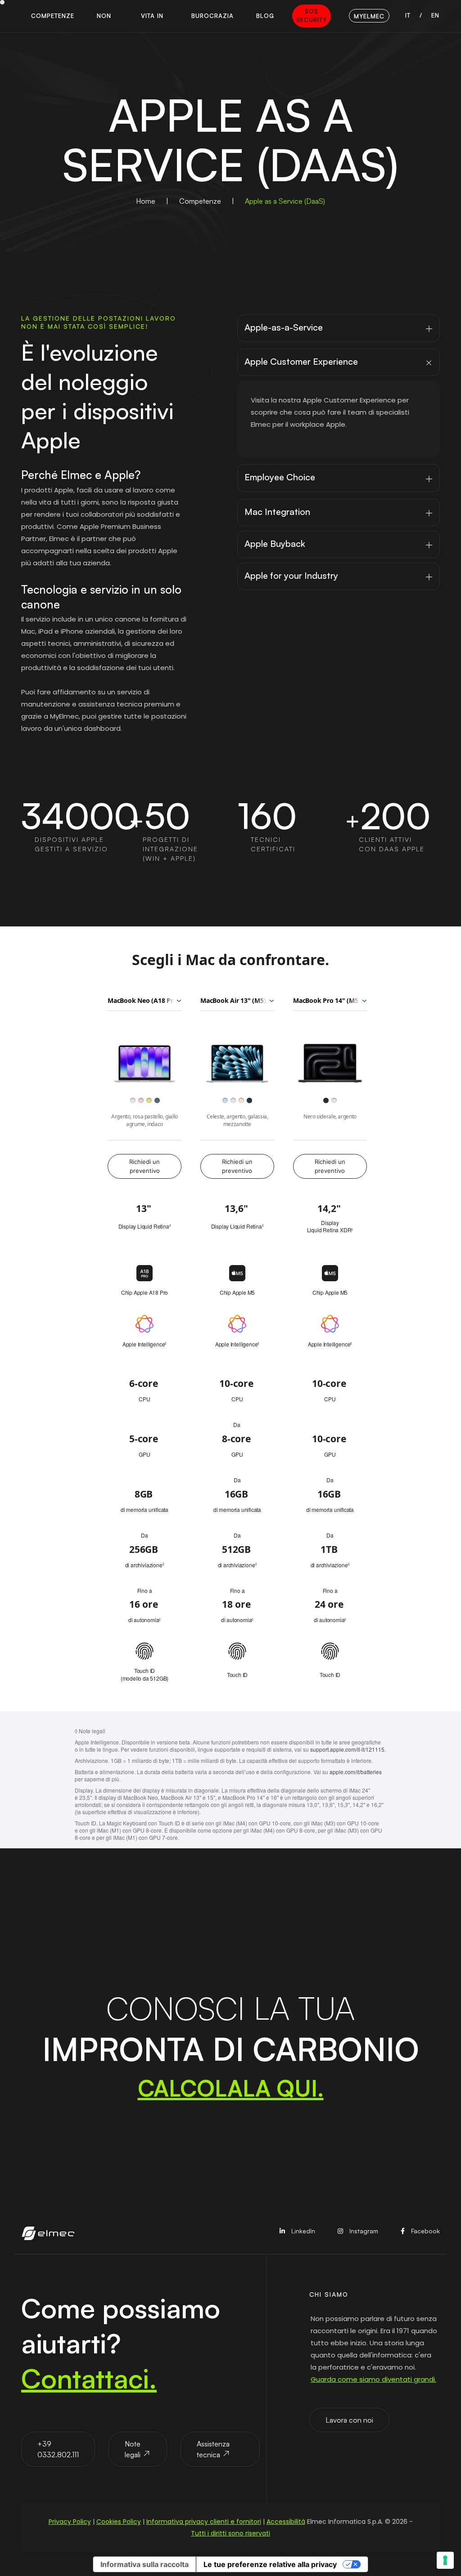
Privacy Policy (70, 2522)
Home (146, 201)
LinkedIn (302, 2231)
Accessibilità (286, 2522)
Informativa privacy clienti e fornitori (204, 2522)
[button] (53, 16)
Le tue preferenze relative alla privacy (270, 2564)
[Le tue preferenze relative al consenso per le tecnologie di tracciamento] (445, 2560)
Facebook (425, 2231)
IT (408, 15)
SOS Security (312, 16)
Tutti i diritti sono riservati (230, 2533)
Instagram (363, 2231)
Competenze (200, 201)
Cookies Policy (119, 2522)
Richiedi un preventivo (145, 1166)
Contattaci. (89, 2378)
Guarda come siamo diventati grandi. (373, 2379)
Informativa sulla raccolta (145, 2564)
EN (435, 15)
